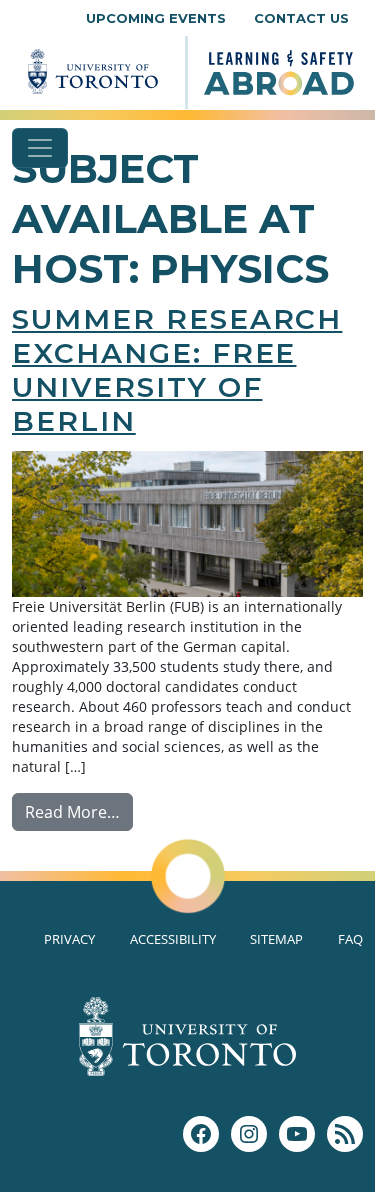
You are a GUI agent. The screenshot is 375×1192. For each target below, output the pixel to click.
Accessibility (173, 939)
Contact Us (301, 18)
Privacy (69, 939)
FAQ (350, 939)
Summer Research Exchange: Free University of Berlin (177, 370)
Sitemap (276, 939)
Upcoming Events (156, 18)
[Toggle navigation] (40, 148)
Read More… (79, 811)
